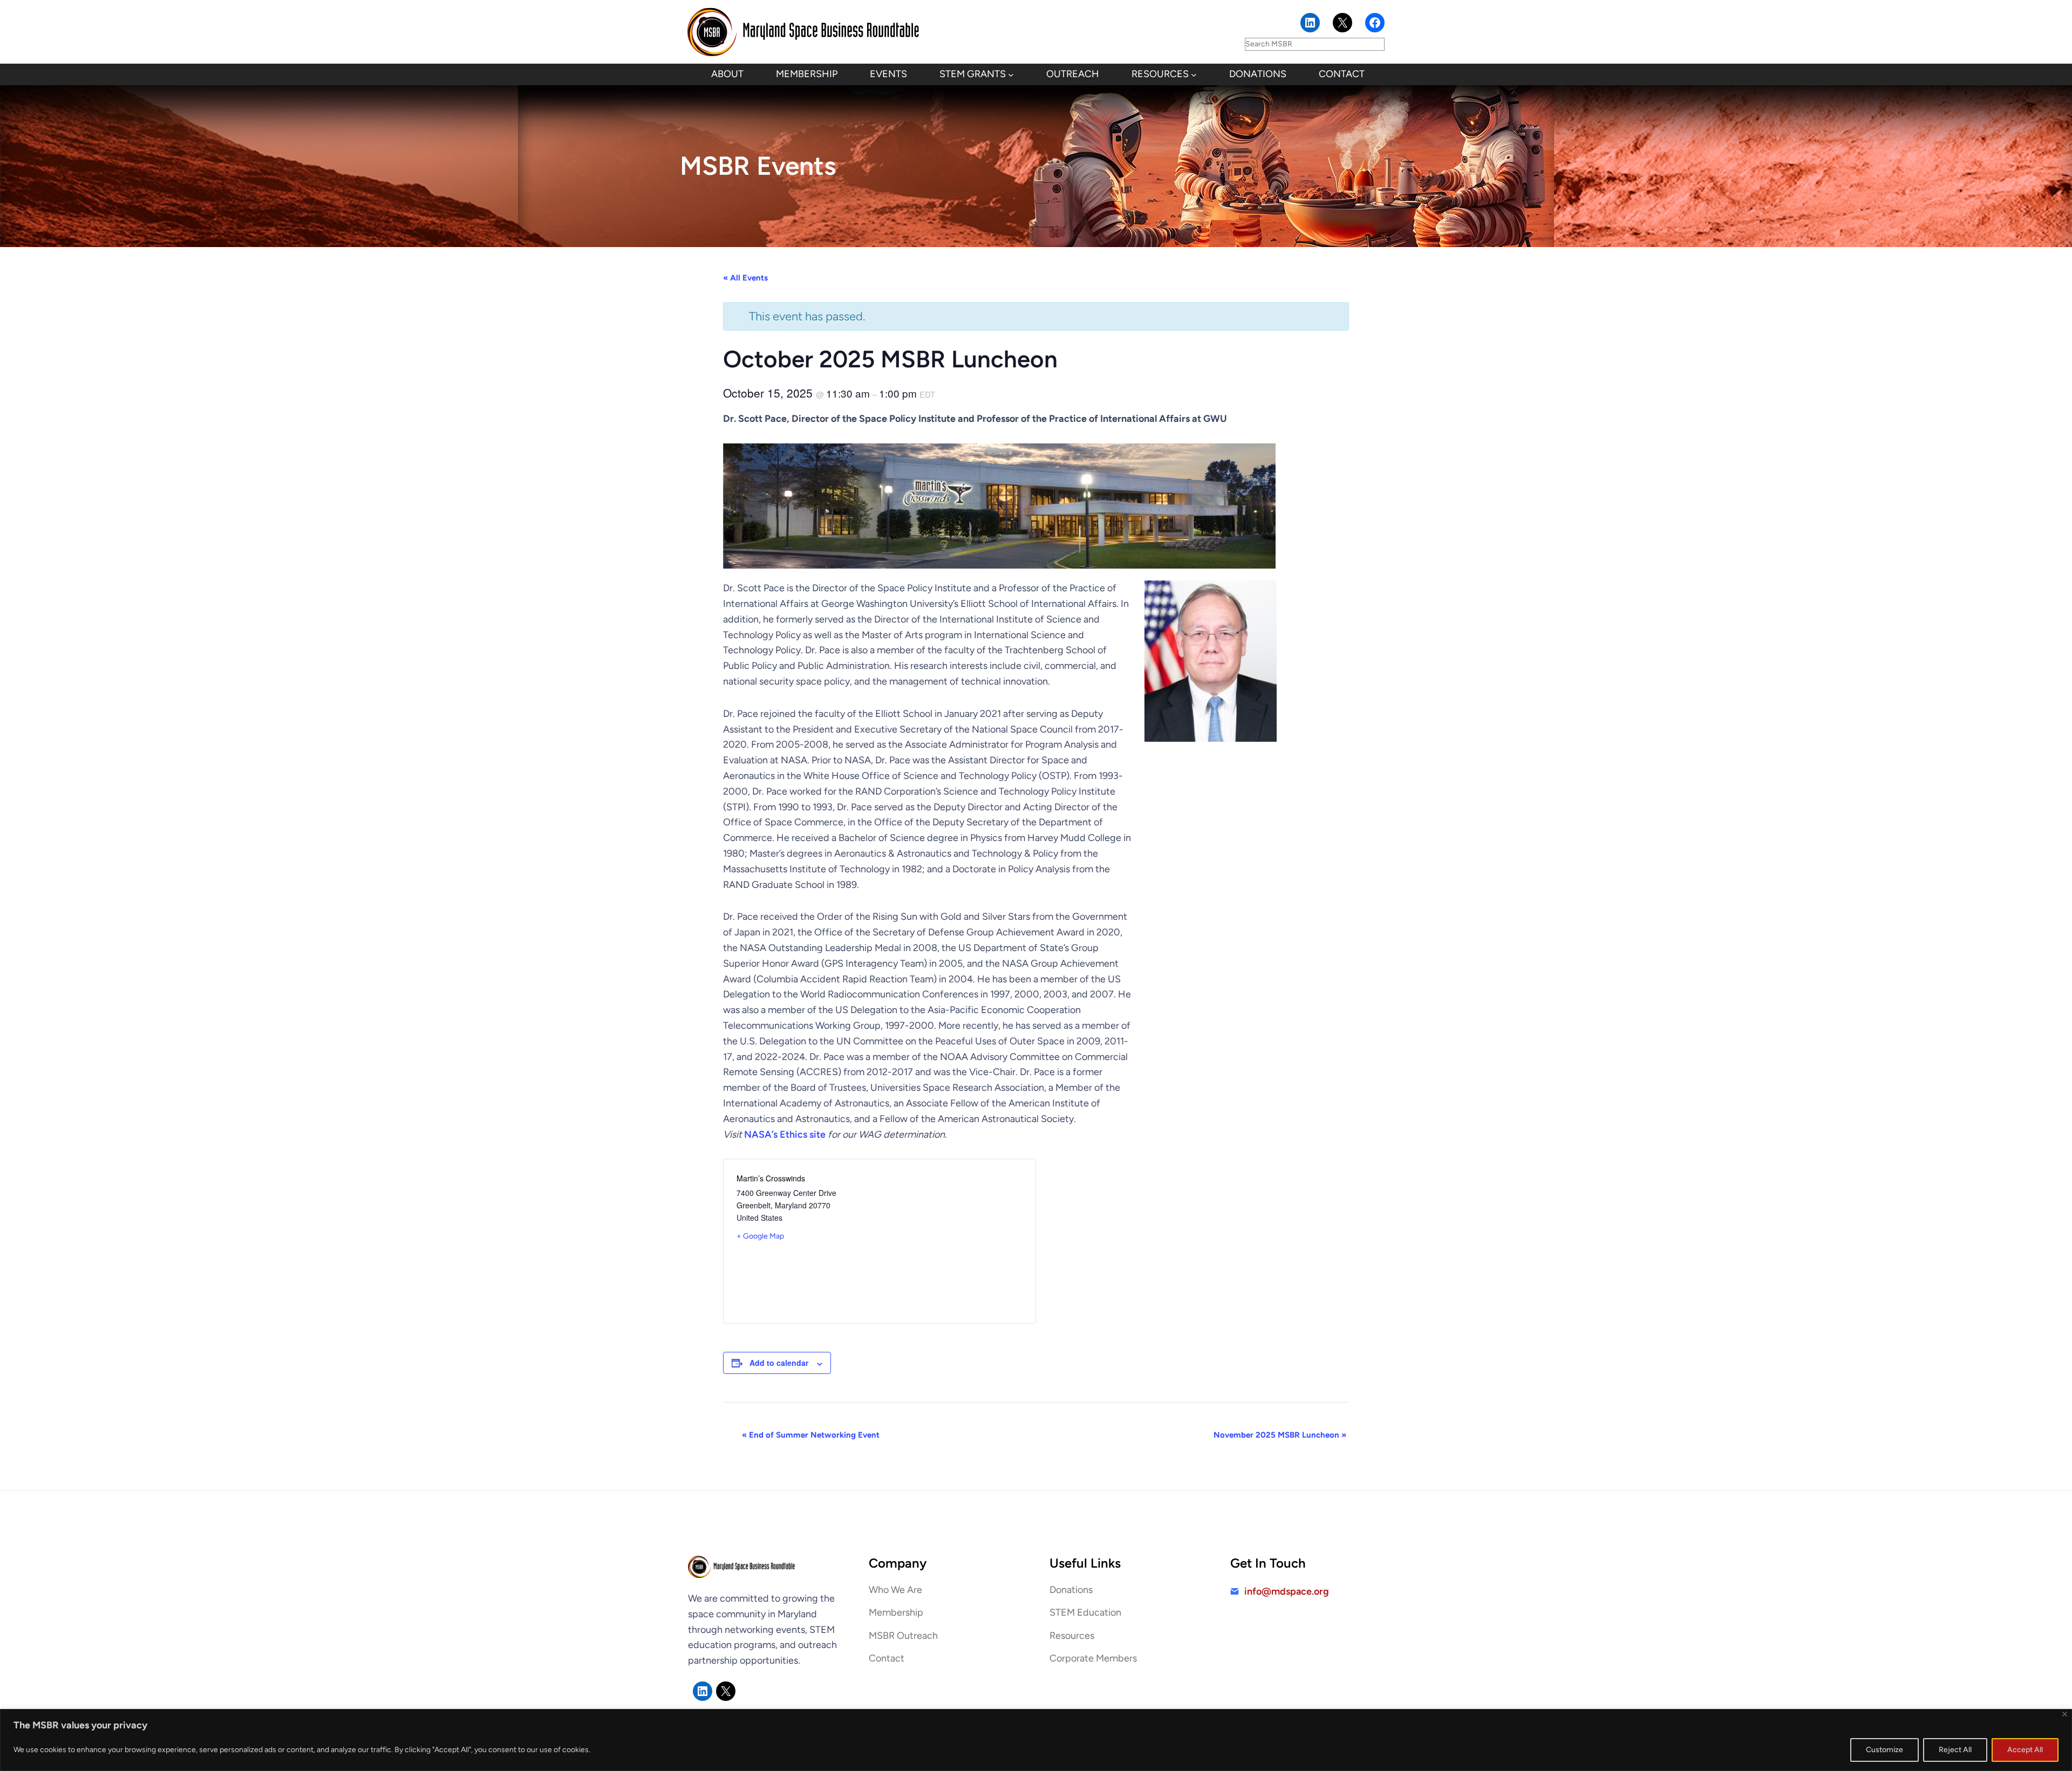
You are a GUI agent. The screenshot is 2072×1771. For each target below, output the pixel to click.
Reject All (1955, 1750)
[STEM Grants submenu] (1011, 75)
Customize (1884, 1750)
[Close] (2065, 1714)
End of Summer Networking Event (811, 1435)
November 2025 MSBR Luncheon (1280, 1435)
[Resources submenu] (1194, 75)
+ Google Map (760, 1236)
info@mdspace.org (1287, 1591)
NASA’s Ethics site (785, 1134)
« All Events (745, 278)
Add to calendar (779, 1363)
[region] (1036, 1740)
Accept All (2025, 1750)
